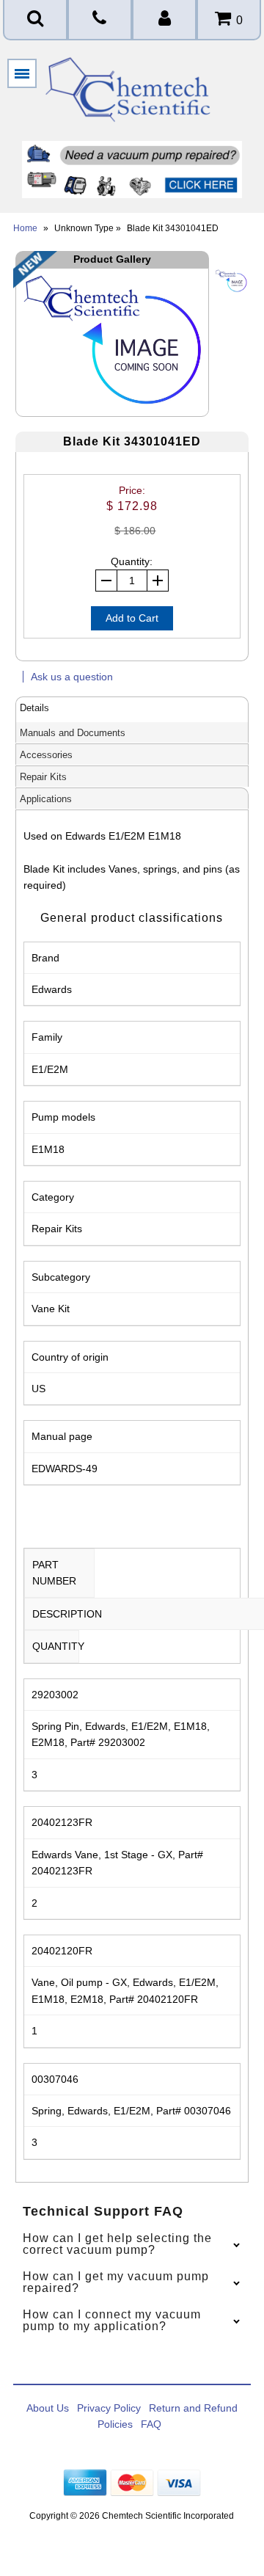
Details (34, 708)
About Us (48, 2408)
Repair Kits (43, 777)
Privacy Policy (109, 2408)
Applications (46, 799)
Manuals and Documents (73, 733)
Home (25, 228)
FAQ (151, 2424)
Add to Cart (132, 618)
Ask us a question (72, 677)
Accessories (46, 755)
